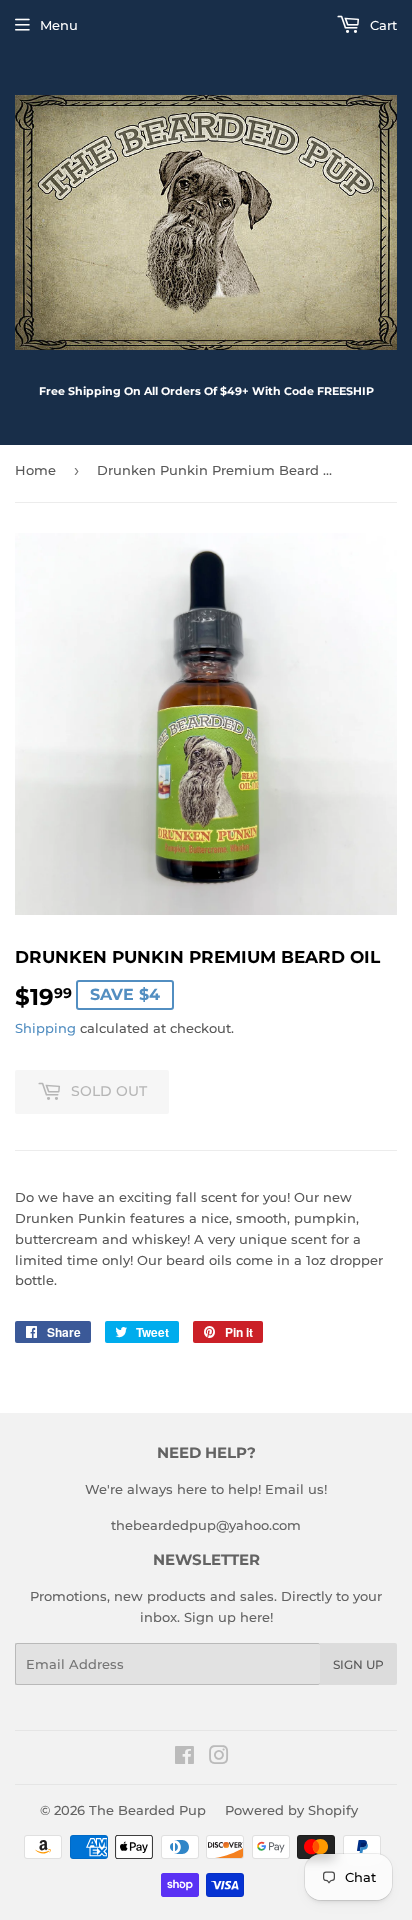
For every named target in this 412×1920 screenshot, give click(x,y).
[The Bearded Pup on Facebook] (184, 1758)
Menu (59, 25)
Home (35, 470)
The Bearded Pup (147, 1810)
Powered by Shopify (291, 1810)
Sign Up (358, 1664)
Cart (381, 25)
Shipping (45, 1028)
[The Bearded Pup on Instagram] (219, 1758)
